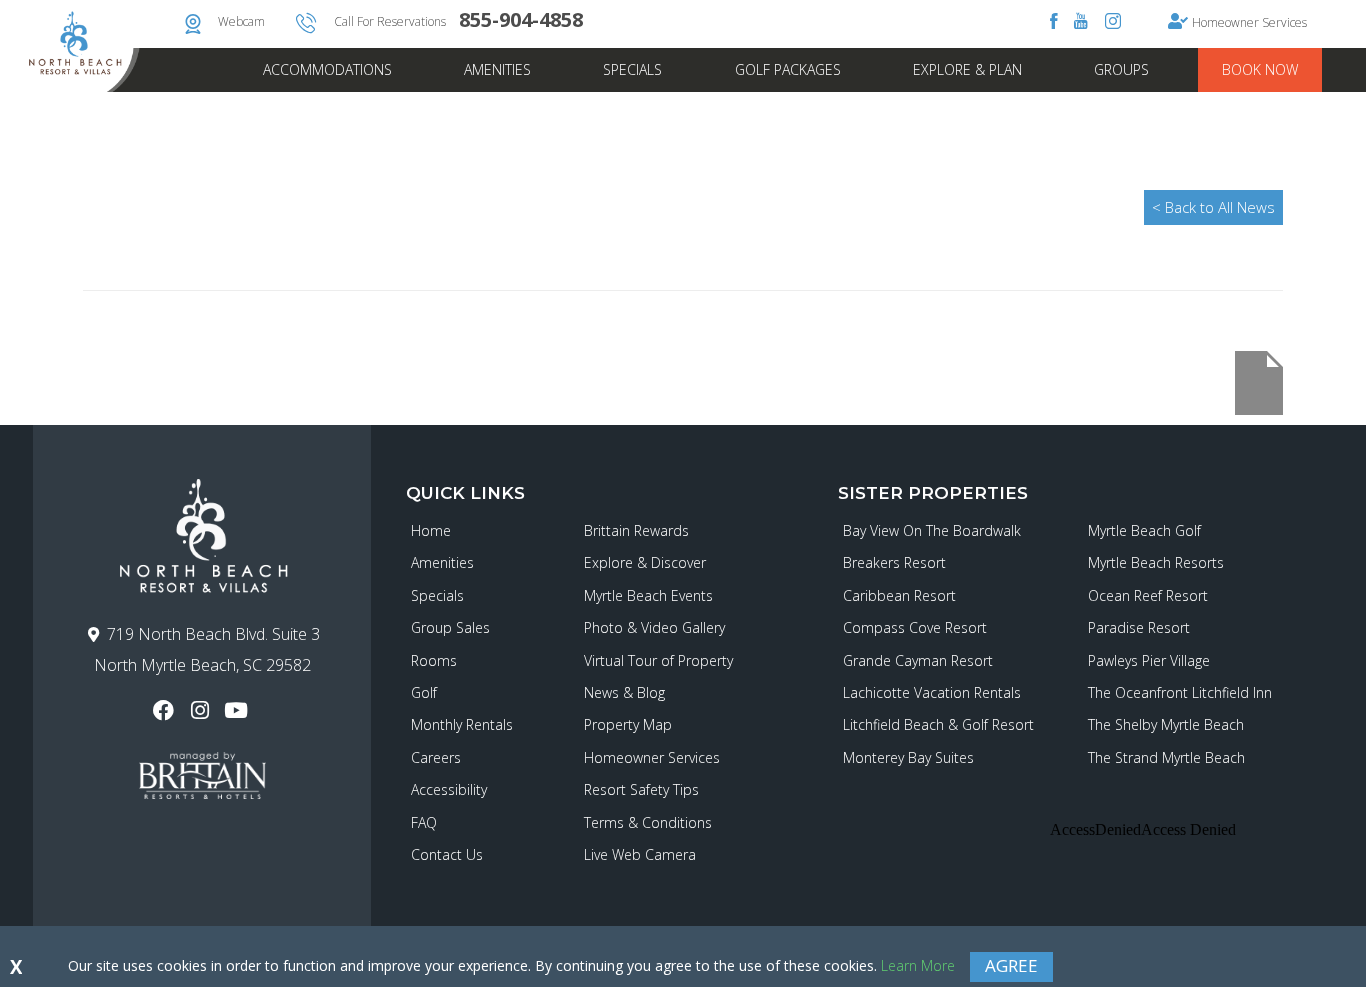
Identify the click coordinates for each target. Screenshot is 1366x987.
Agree (1011, 965)
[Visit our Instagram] (201, 710)
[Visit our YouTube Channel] (238, 710)
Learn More (918, 965)
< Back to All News (1213, 207)
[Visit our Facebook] (165, 710)
